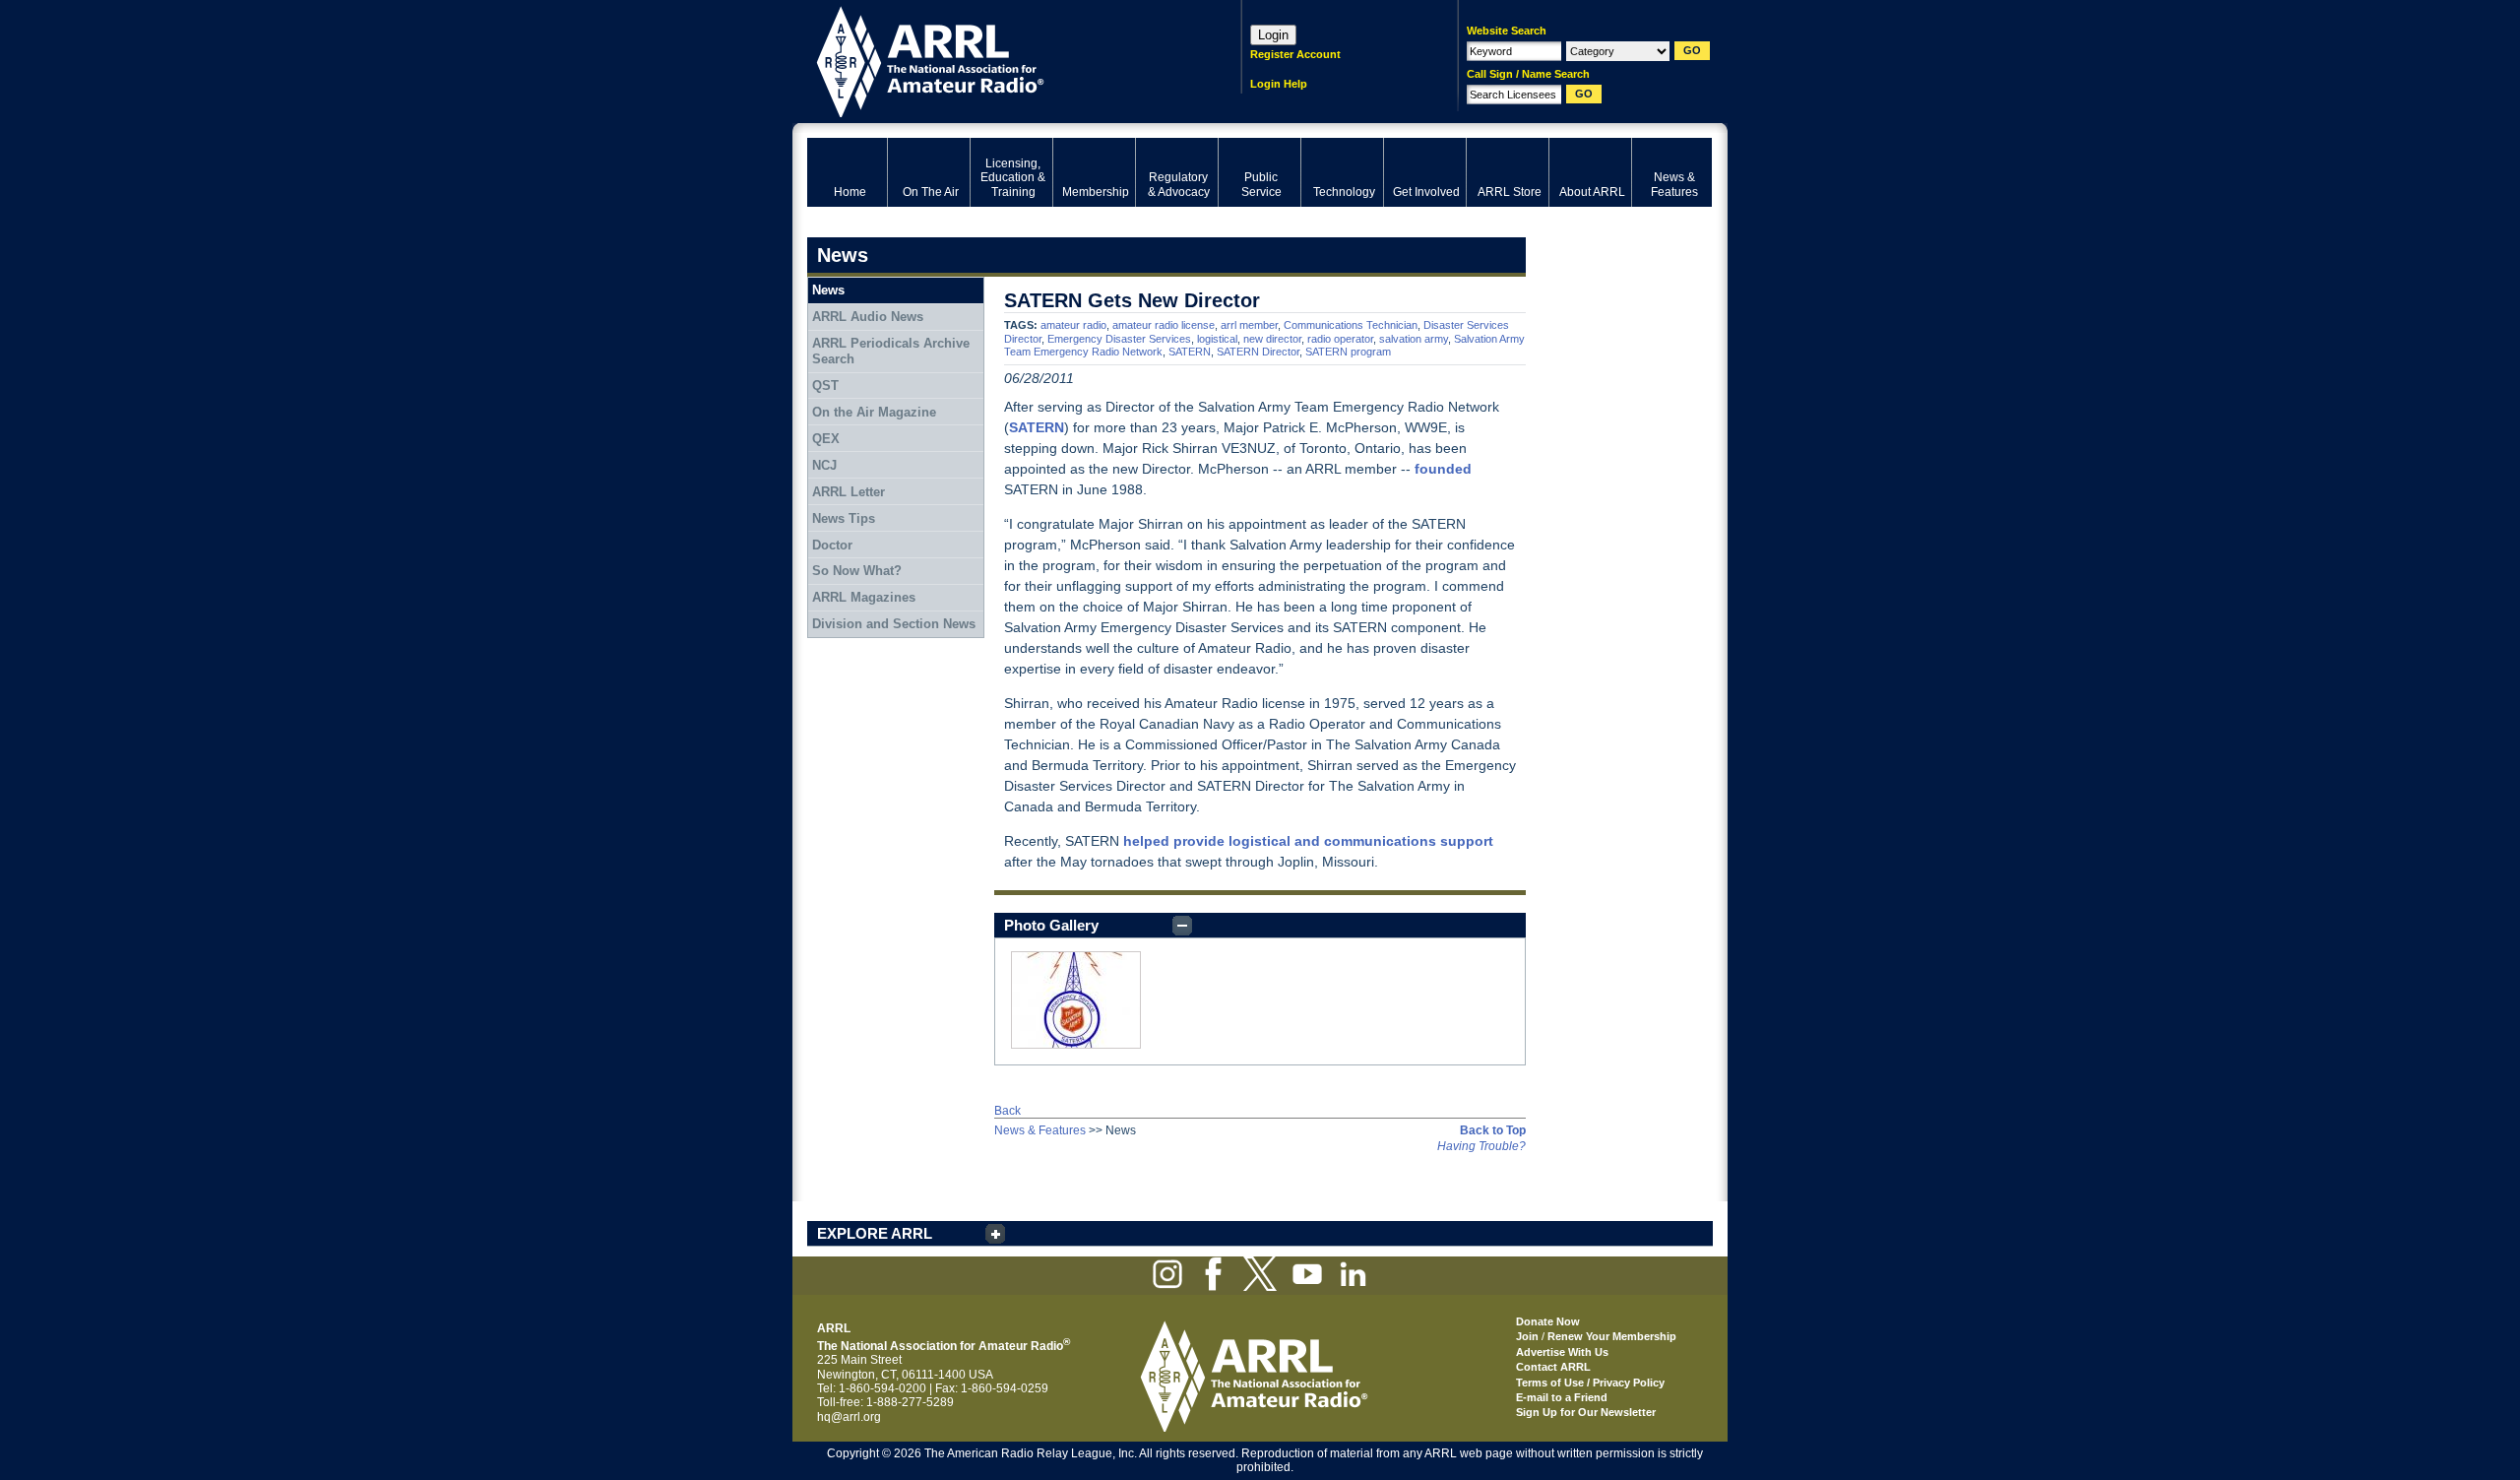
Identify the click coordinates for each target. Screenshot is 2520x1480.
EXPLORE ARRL (875, 1233)
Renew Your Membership (1612, 1336)
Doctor (832, 545)
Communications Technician (1351, 325)
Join (1527, 1336)
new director (1272, 339)
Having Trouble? (1481, 1146)
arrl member (1249, 325)
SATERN (1190, 352)
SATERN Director (1258, 352)
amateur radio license (1164, 325)
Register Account (1295, 54)
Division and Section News (894, 624)
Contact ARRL (1553, 1367)
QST (825, 386)
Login (1273, 35)
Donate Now (1548, 1321)
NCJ (824, 465)
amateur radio (1073, 325)
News (828, 290)
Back (1008, 1111)
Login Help (1279, 84)
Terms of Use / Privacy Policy (1590, 1383)
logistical (1217, 339)
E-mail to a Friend (1562, 1397)
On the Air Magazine (874, 412)
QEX (826, 439)
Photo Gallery (1051, 925)
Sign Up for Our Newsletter (1586, 1412)
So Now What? (857, 571)
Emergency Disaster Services (1119, 339)
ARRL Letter (849, 492)
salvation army (1414, 339)
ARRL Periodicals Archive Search (891, 351)
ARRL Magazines (864, 597)
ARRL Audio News (868, 317)
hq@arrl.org (849, 1417)
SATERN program (1348, 352)
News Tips (844, 518)
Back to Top (1493, 1130)
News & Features (1040, 1130)
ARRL (999, 60)
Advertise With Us (1562, 1352)
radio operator (1340, 339)
